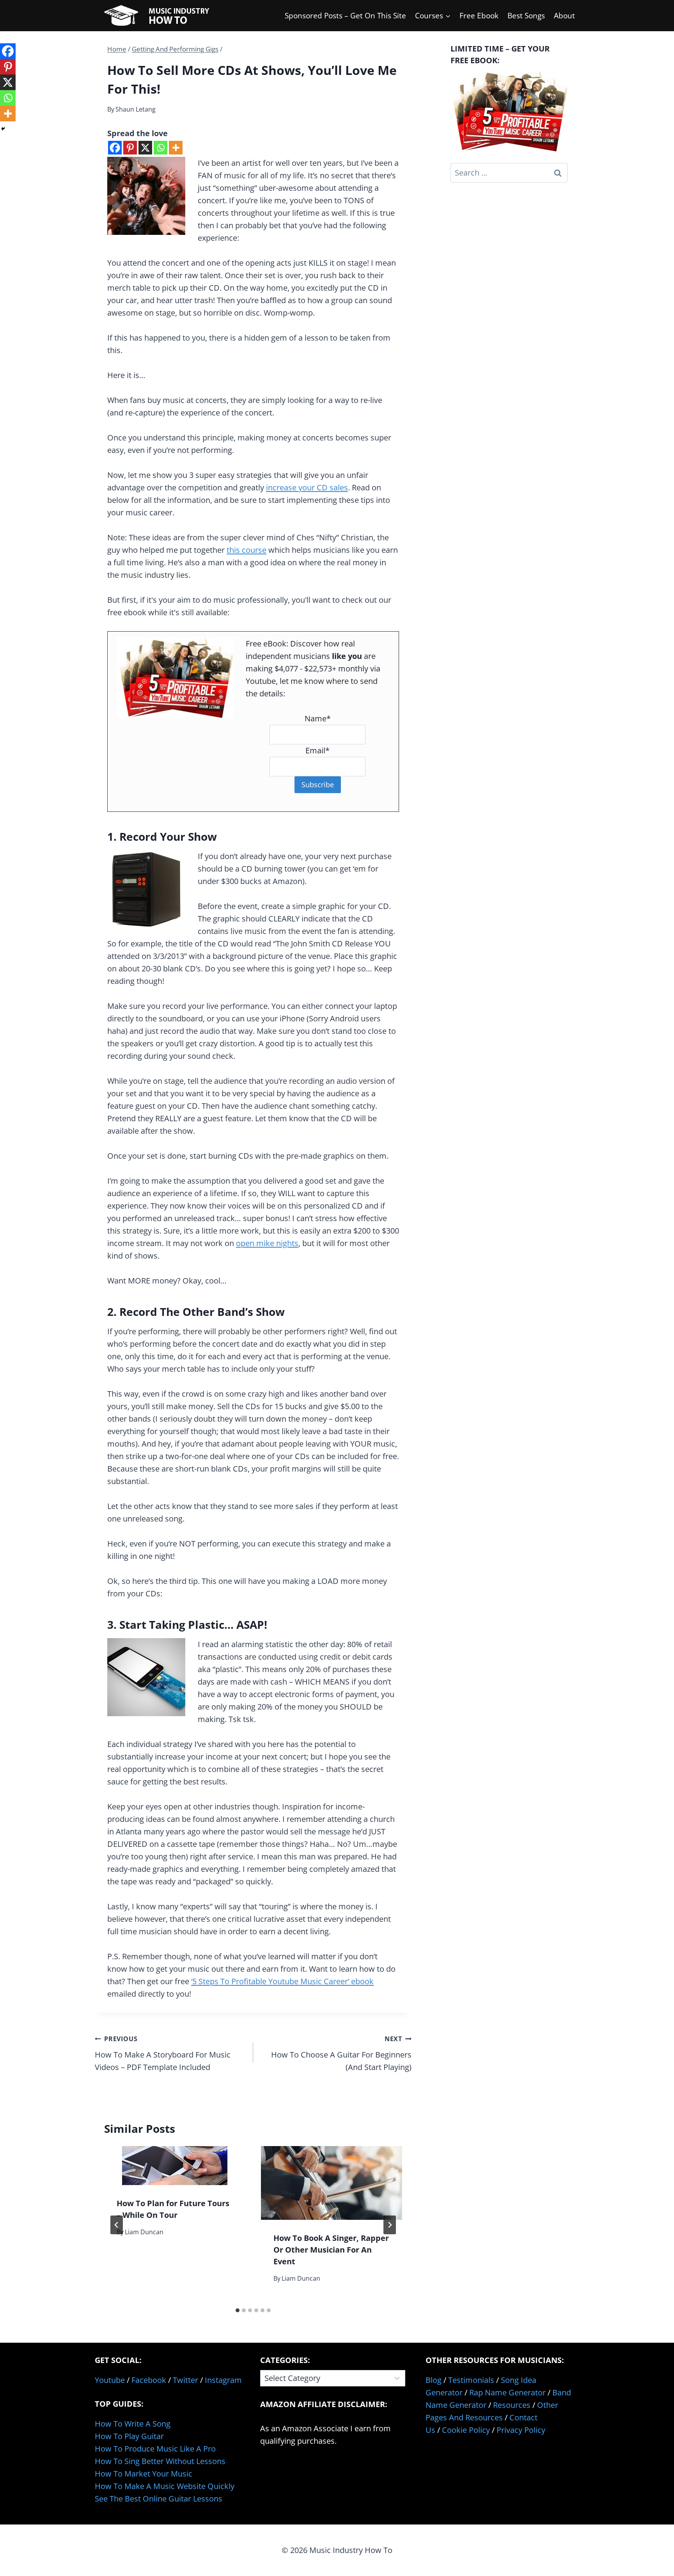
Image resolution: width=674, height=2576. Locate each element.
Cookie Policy (466, 2430)
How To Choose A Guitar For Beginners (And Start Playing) (341, 2053)
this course (247, 550)
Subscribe (318, 785)
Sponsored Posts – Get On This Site (345, 16)
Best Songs (526, 16)
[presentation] (175, 2166)
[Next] (390, 2225)
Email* (317, 750)
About (564, 16)
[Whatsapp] (161, 148)
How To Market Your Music (144, 2474)
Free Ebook (479, 16)
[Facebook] (115, 148)
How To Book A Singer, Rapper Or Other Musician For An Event (331, 2250)
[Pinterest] (130, 148)
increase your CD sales (307, 487)
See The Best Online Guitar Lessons (159, 2499)
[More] (176, 148)
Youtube (110, 2380)
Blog (434, 2380)
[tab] (238, 2310)
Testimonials (471, 2380)
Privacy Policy (521, 2430)
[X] (145, 148)
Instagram (223, 2380)
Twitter (185, 2380)
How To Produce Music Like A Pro (155, 2449)
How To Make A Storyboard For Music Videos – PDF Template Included (163, 2053)
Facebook (149, 2380)
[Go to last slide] (117, 2225)
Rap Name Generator (507, 2392)
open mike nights (267, 1243)
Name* (318, 718)
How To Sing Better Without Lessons (160, 2461)
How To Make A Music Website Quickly (165, 2486)
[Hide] (3, 129)
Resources (512, 2405)
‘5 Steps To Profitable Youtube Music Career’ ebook (282, 1981)
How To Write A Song (133, 2424)
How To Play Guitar (129, 2436)
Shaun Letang (136, 109)
